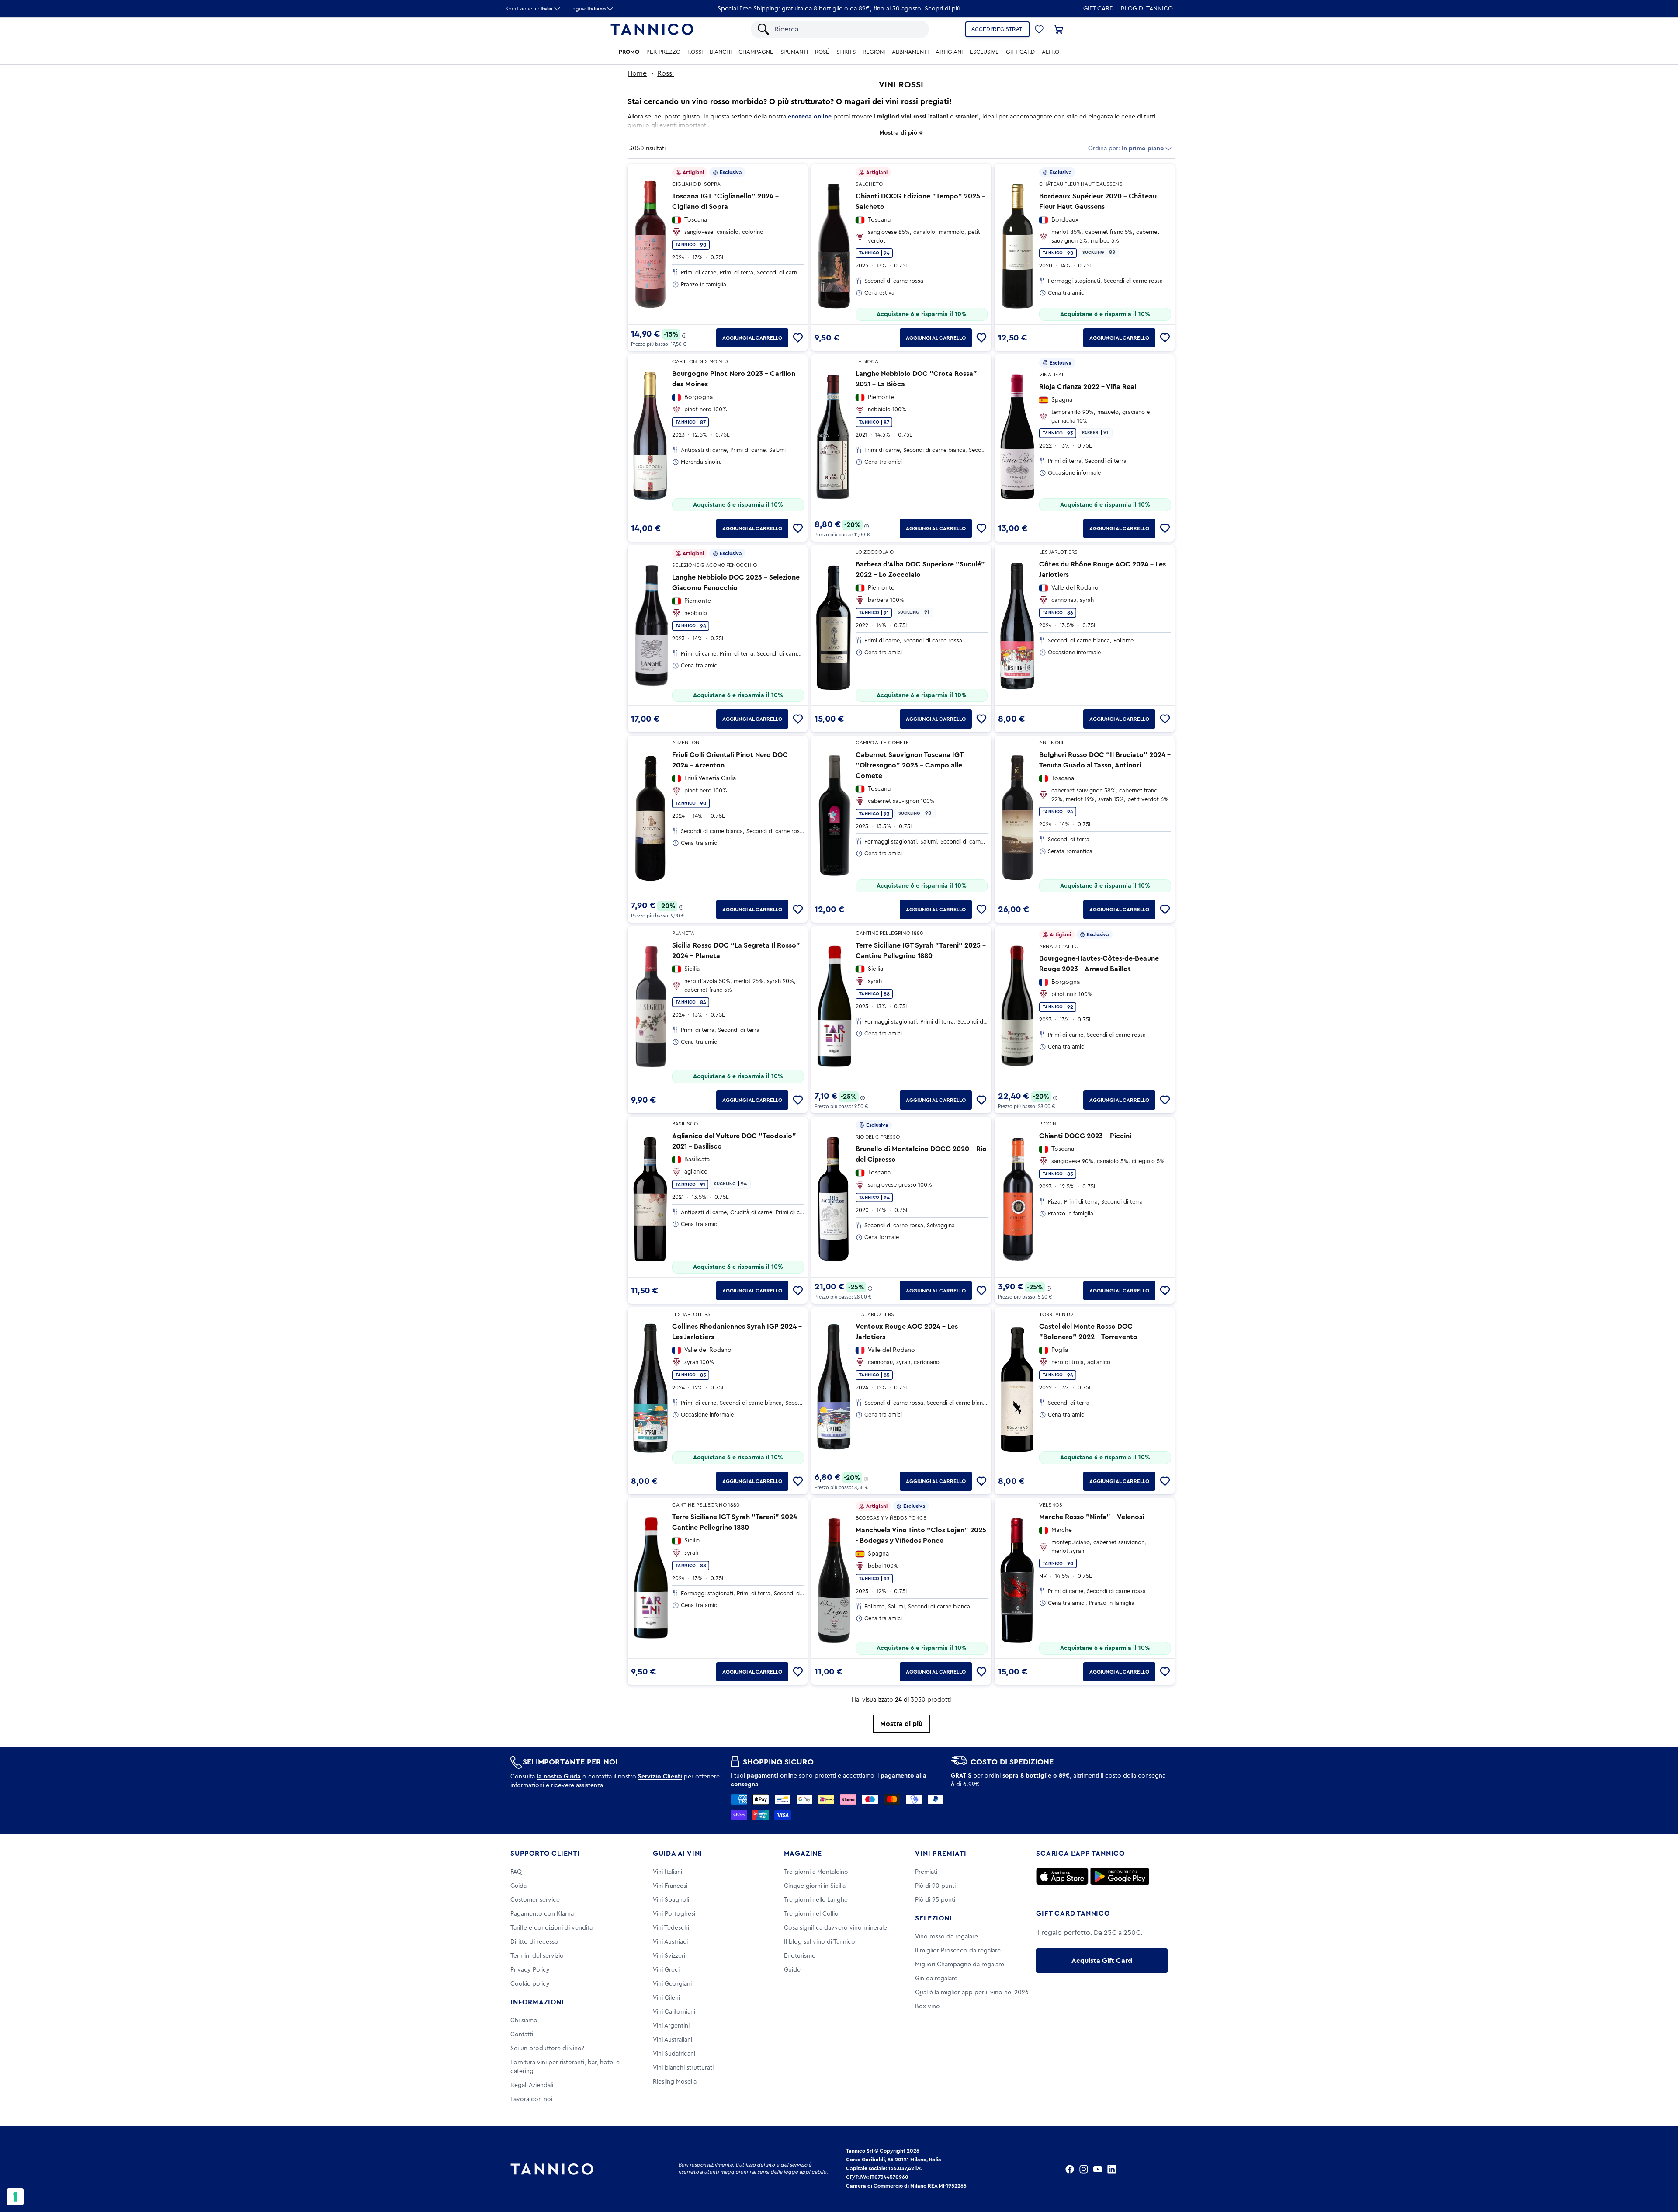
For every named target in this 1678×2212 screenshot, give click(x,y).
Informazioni (537, 2002)
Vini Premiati (941, 1854)
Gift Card (1099, 9)
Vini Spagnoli (671, 1900)
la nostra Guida (559, 1777)
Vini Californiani (674, 2012)
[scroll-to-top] (1660, 2169)
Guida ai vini (678, 1854)
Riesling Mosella (675, 2082)
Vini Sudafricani (674, 2054)
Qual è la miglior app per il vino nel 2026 (972, 1993)
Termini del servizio (537, 1956)
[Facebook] (1070, 2169)
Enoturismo (800, 1956)
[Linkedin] (1112, 2169)
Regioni (874, 52)
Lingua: (587, 9)
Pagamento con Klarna (542, 1914)
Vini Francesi (670, 1886)
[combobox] (847, 29)
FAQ (516, 1872)
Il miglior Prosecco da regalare (958, 1951)
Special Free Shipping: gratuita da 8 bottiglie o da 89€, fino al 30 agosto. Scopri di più (839, 9)
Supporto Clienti (545, 1854)
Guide (792, 1970)
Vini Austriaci (670, 1942)
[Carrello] (1058, 29)
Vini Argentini (671, 2026)
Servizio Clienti (660, 1777)
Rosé (822, 52)
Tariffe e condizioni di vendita (551, 1928)
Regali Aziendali (532, 2085)
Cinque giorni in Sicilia (815, 1886)
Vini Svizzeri (669, 1956)
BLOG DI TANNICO (1147, 9)
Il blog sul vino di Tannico (820, 1942)
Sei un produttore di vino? (547, 2049)
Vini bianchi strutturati (683, 2068)
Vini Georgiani (672, 1984)
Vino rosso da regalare (946, 1937)
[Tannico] (652, 29)
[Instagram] (1084, 2169)
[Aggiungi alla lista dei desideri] (798, 338)
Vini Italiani (667, 1872)
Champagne (756, 52)
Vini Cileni (666, 1998)
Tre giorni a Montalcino (816, 1872)
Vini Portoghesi (674, 1914)
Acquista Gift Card (1102, 1961)
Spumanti (794, 52)
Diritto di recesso (534, 1942)
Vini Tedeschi (671, 1928)
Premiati (926, 1872)
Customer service (535, 1900)
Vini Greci (666, 1970)
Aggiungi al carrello (752, 338)
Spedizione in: (529, 9)
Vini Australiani (673, 2040)
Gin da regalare (936, 1979)
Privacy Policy (530, 1970)
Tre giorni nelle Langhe (816, 1900)
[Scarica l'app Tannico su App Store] (1062, 1876)
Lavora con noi (531, 2099)
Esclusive (984, 52)
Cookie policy (530, 1984)
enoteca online (810, 117)
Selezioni (933, 1918)
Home (637, 73)
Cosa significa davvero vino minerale (836, 1928)
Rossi (695, 52)
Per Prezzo (663, 52)
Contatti (522, 2035)
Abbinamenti (910, 52)
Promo (629, 52)
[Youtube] (1098, 2169)
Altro (1050, 52)
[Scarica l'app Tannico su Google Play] (1120, 1876)
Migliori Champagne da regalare (960, 1965)
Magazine (803, 1854)
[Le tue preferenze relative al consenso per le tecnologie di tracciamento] (15, 2197)
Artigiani (949, 52)
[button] (1039, 29)
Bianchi (721, 52)
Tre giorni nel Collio (811, 1914)
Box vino (927, 2007)
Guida (518, 1886)
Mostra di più (901, 1724)
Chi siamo (524, 2021)
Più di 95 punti (935, 1900)
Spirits (846, 52)
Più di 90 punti (935, 1886)
